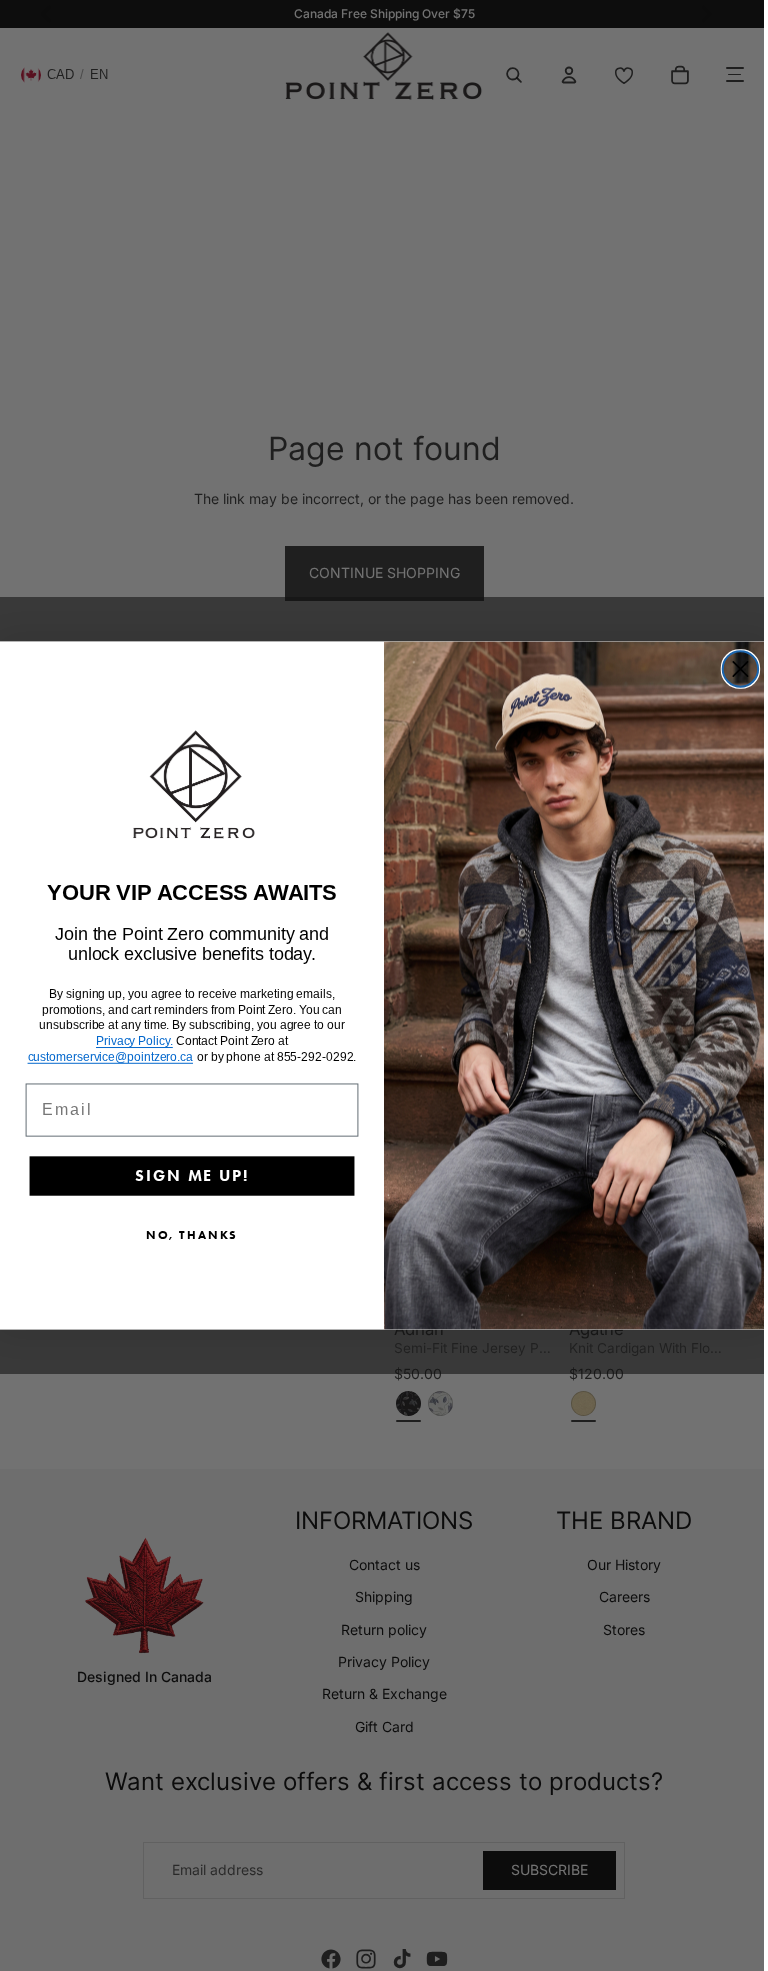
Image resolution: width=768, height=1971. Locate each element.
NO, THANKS (187, 1235)
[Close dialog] (735, 668)
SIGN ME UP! (186, 1176)
